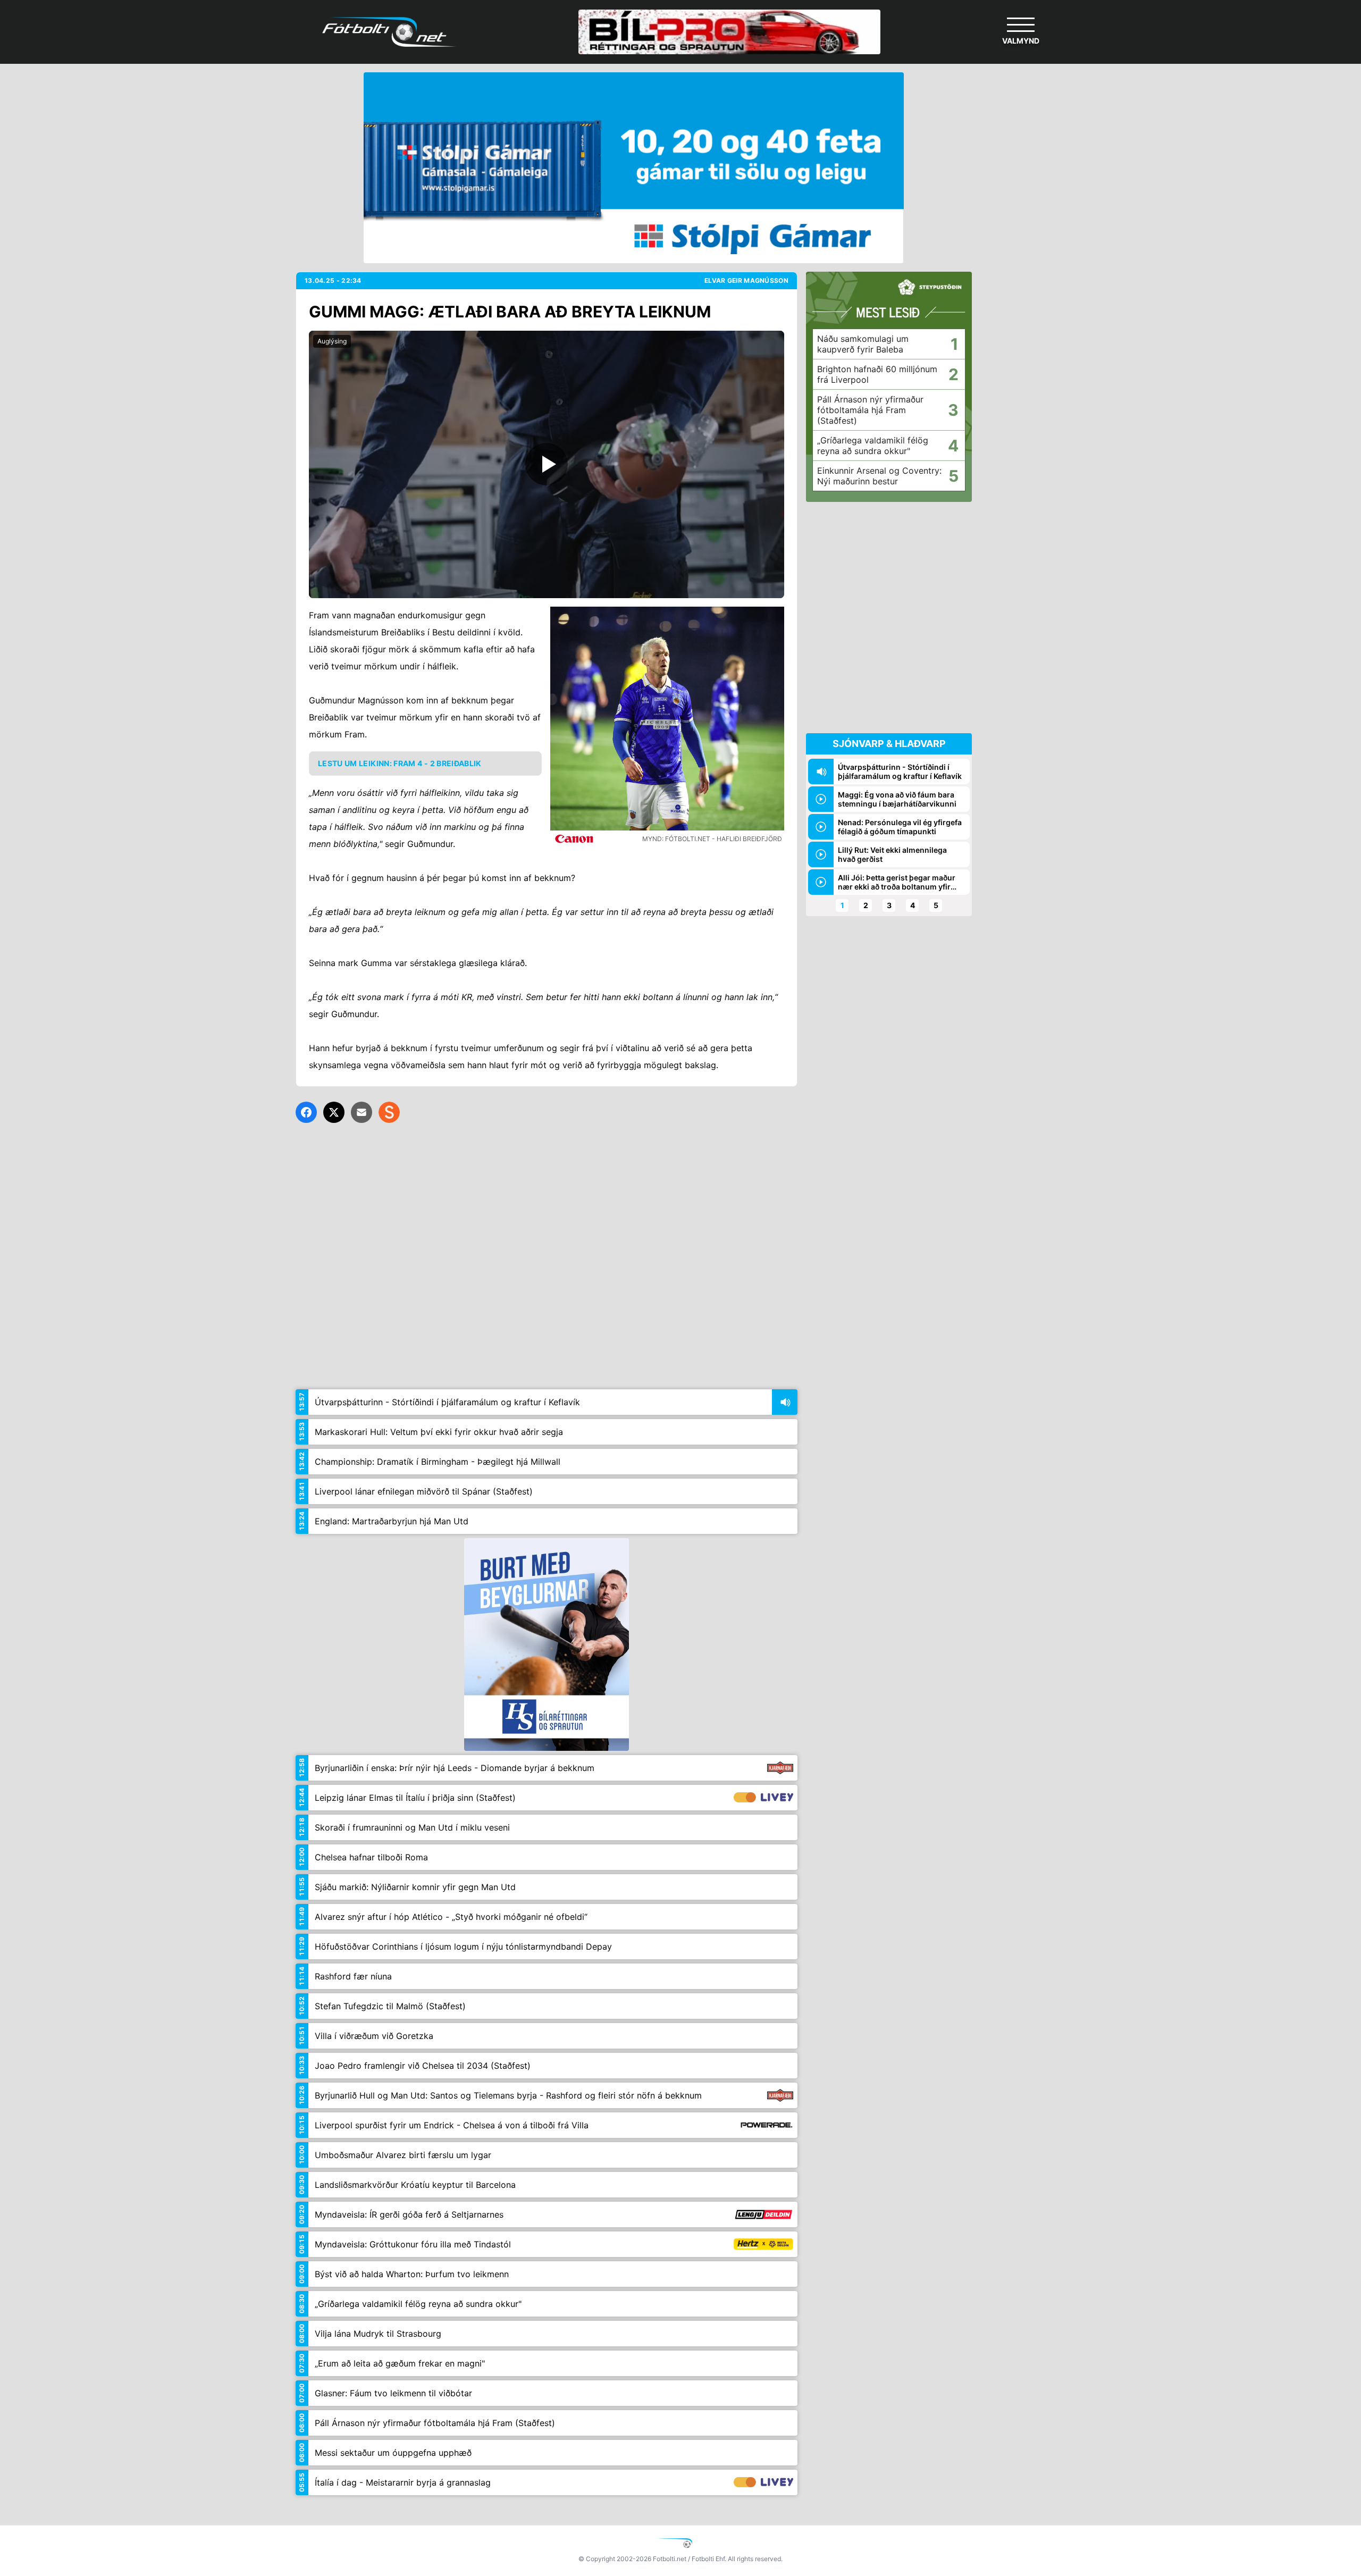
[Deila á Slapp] (389, 1112)
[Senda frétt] (362, 1112)
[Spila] (547, 464)
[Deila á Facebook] (306, 1112)
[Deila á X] (334, 1112)
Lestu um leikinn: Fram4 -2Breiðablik (400, 763)
